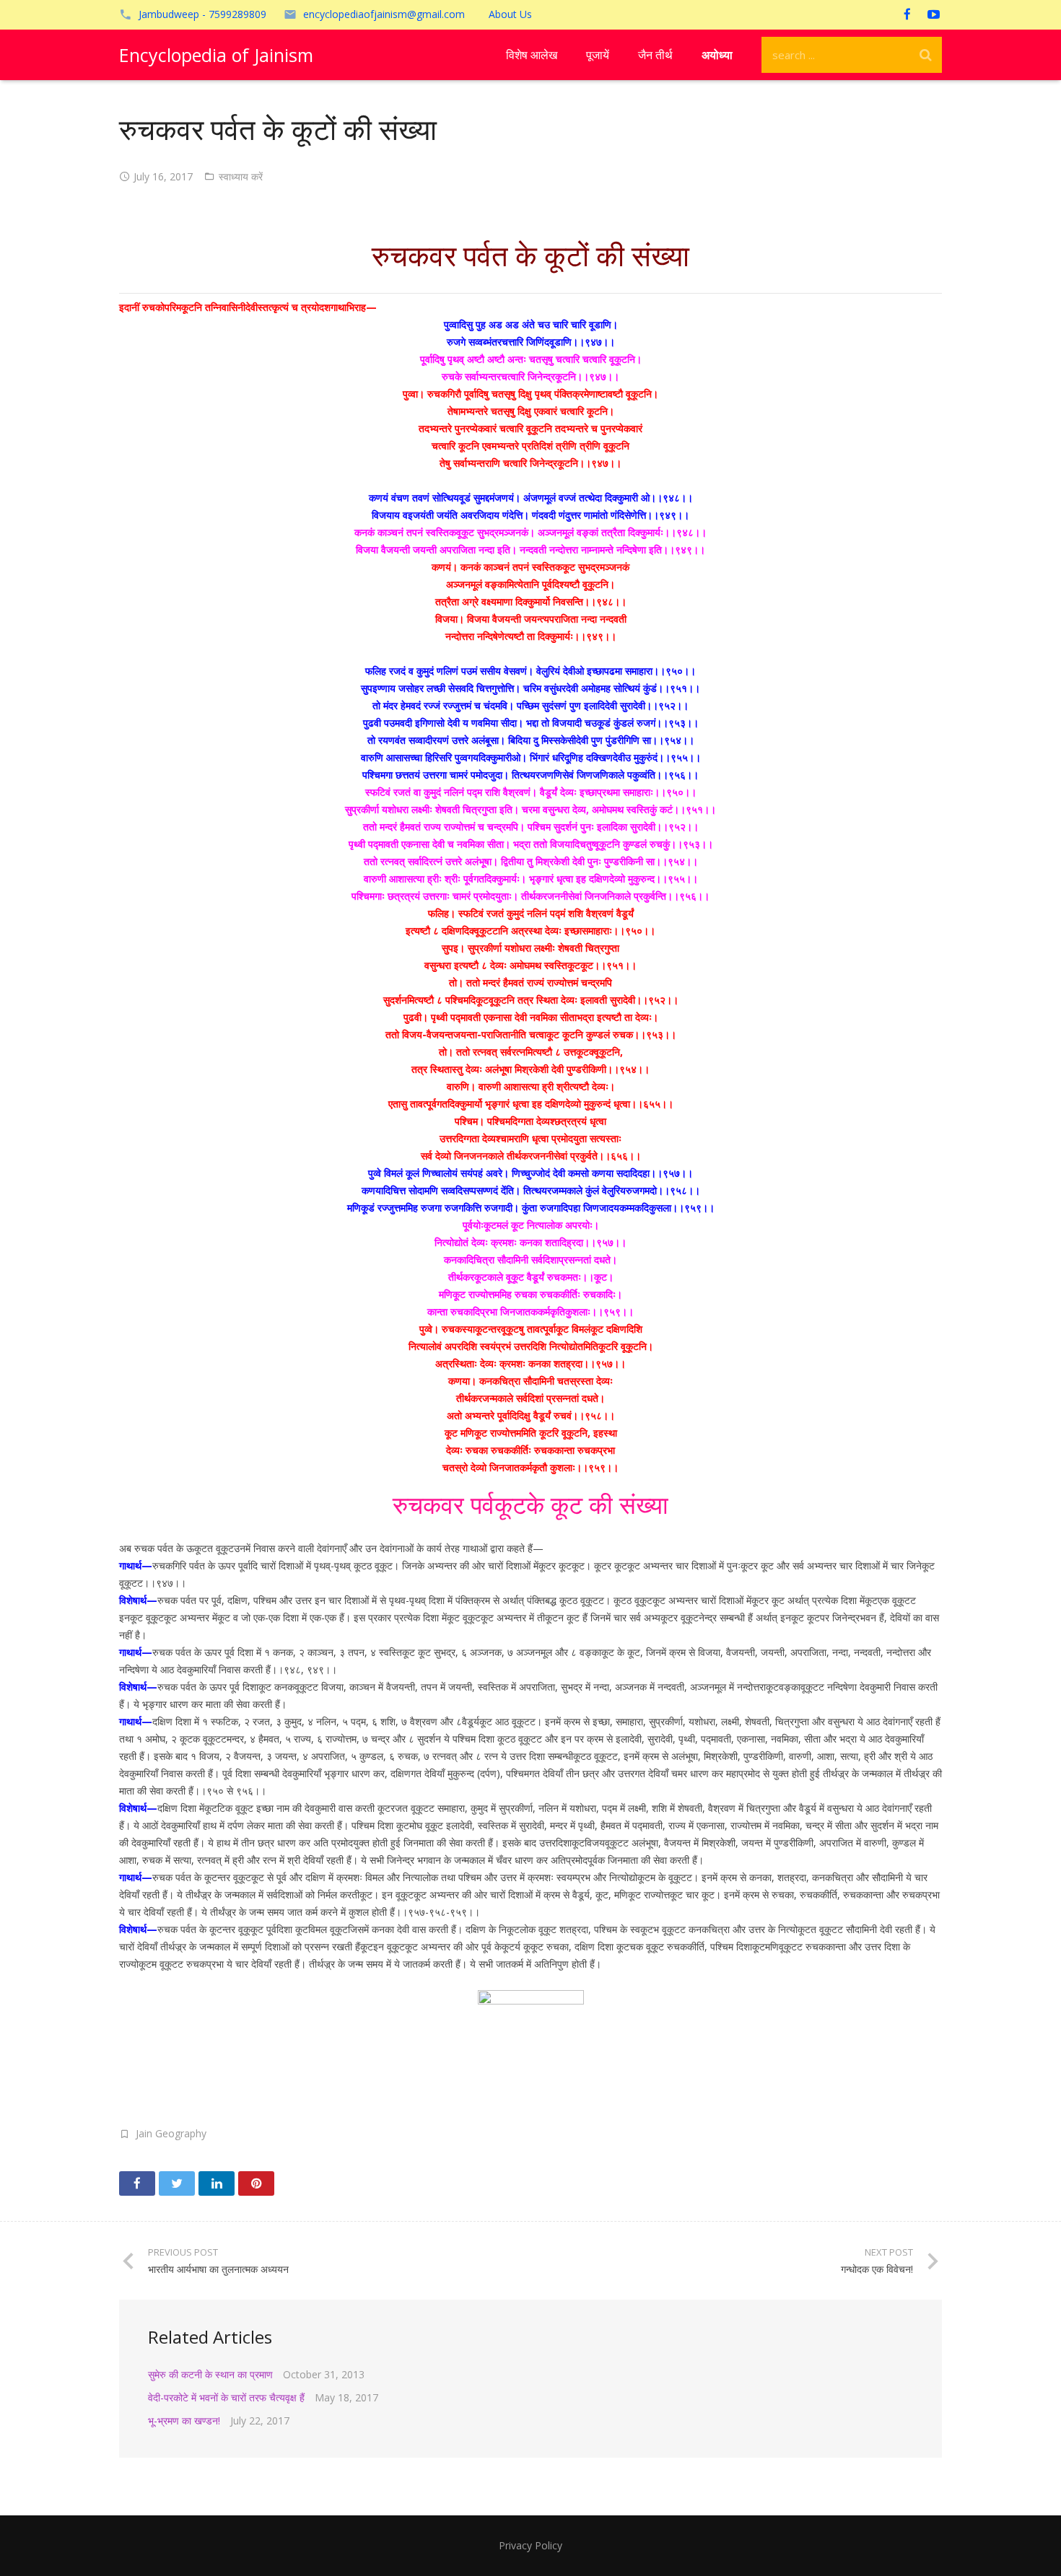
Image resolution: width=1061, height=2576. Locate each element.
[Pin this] (256, 2183)
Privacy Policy (530, 2545)
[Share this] (137, 2183)
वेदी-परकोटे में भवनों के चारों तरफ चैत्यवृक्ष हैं (226, 2397)
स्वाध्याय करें (241, 176)
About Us (510, 14)
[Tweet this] (177, 2183)
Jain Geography (171, 2133)
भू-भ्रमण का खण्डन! (184, 2421)
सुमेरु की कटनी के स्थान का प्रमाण (210, 2374)
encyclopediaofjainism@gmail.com (384, 14)
